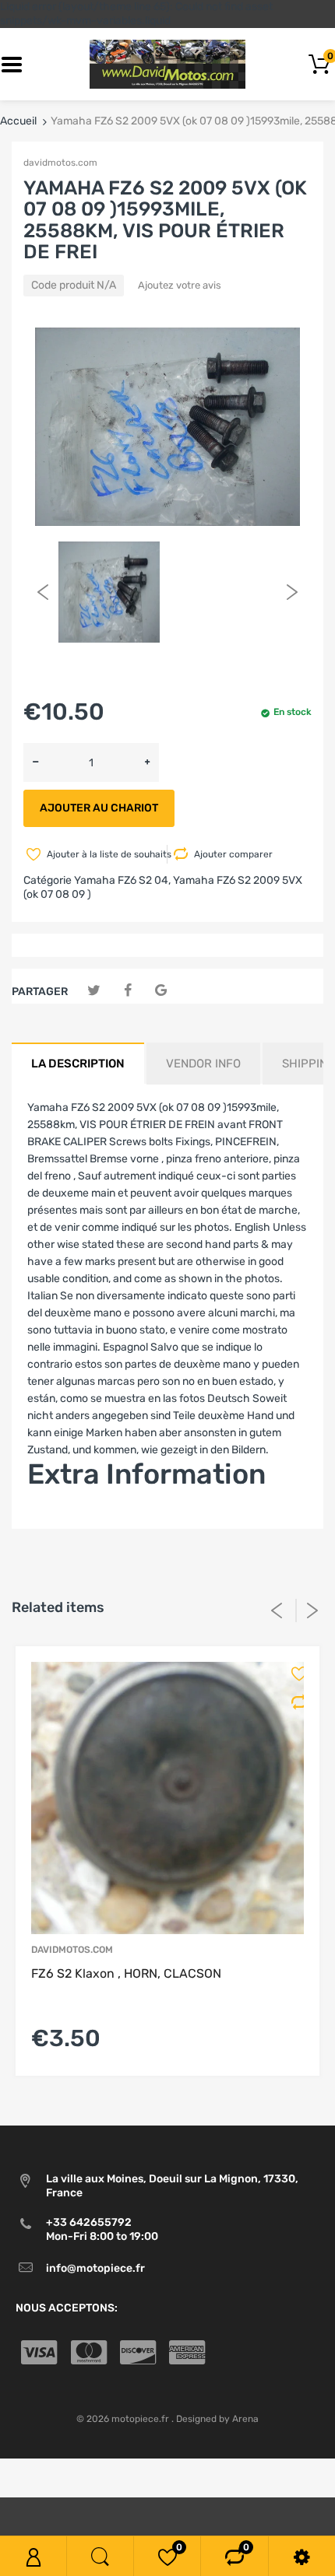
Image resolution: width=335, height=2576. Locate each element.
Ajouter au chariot (99, 808)
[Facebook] (127, 991)
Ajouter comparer (233, 854)
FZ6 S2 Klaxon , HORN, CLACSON (126, 1973)
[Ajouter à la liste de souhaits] (294, 1674)
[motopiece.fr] (167, 64)
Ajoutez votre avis (180, 285)
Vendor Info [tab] (203, 1064)
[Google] (161, 991)
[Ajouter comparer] (294, 1702)
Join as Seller (60, 1520)
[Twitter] (94, 991)
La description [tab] (78, 1064)
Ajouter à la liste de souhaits (106, 854)
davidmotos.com (60, 163)
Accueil (18, 121)
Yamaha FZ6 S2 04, (122, 880)
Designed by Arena (217, 2419)
